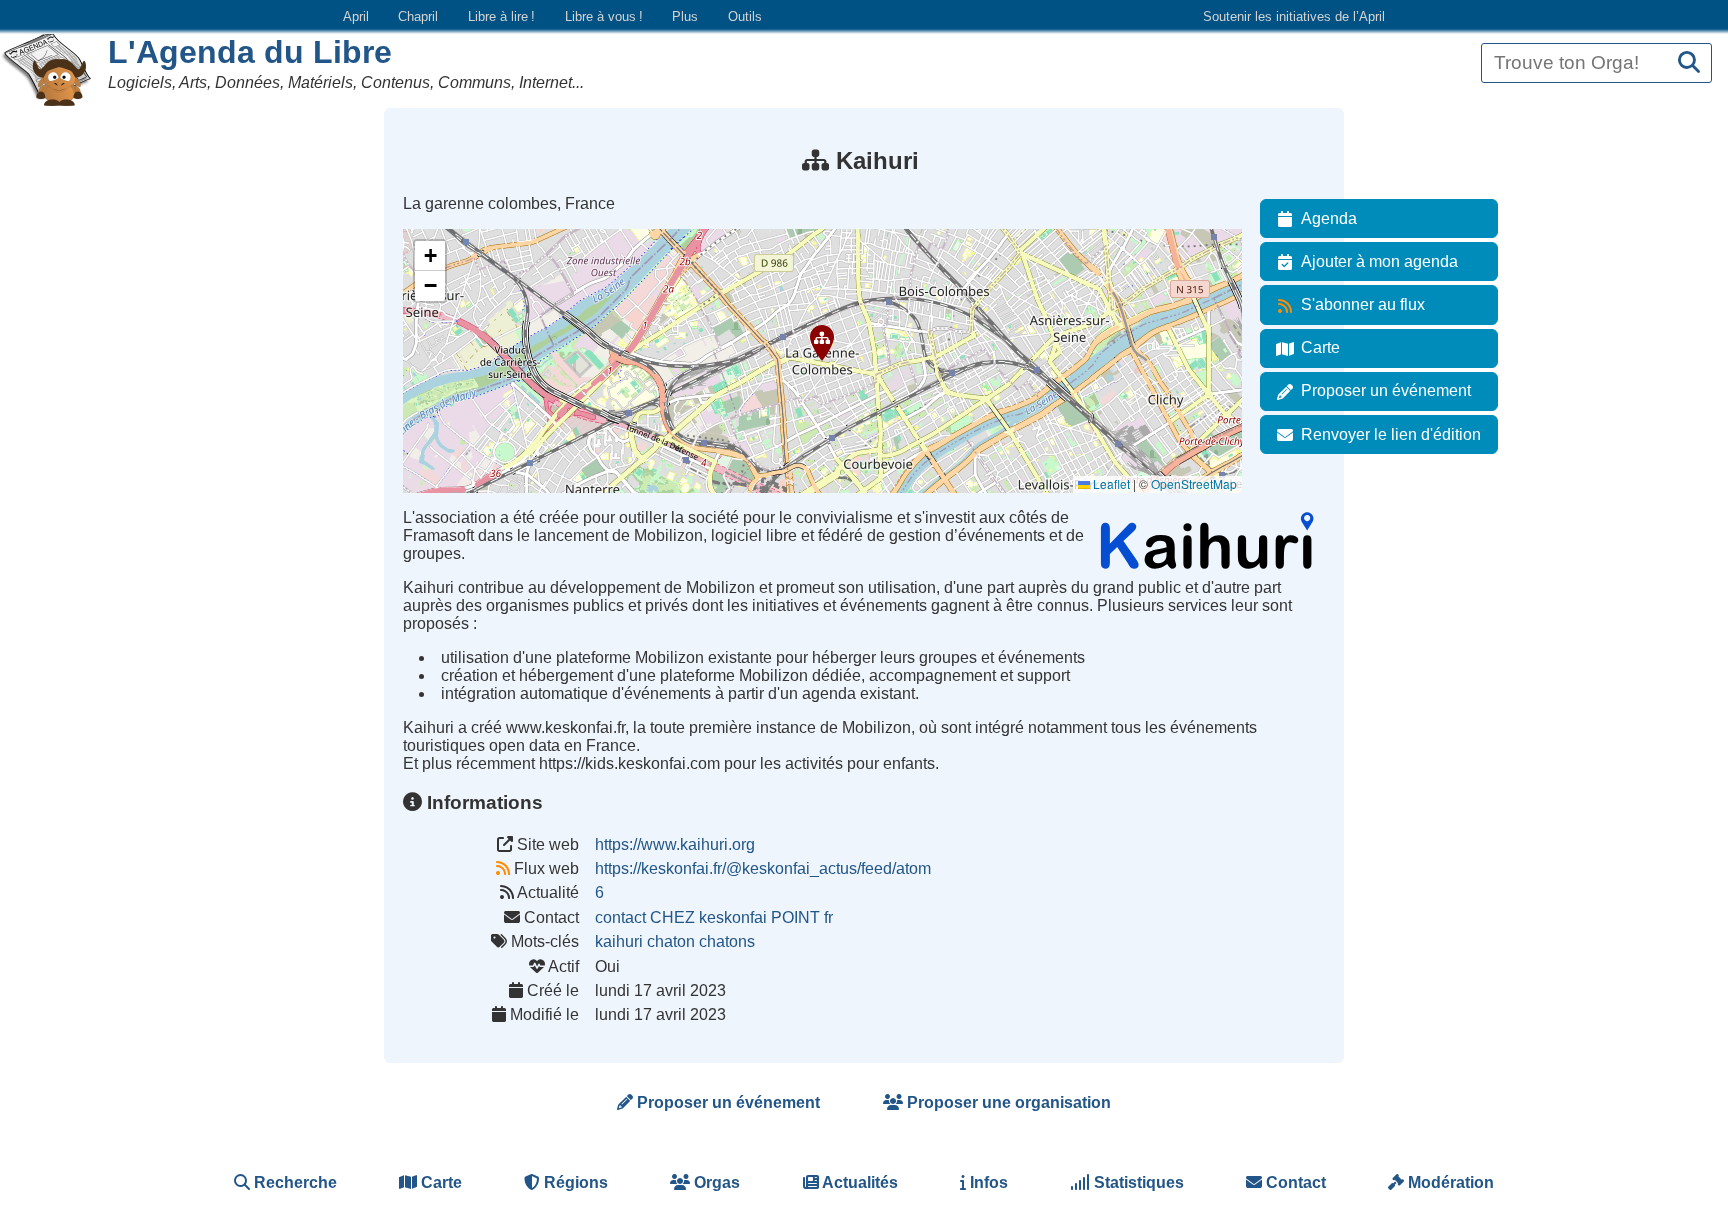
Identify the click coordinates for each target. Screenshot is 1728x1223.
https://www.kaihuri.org (675, 844)
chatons (727, 941)
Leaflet (1110, 483)
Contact (1294, 1182)
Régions (574, 1182)
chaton (671, 941)
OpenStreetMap (1194, 483)
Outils (745, 16)
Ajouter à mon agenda (1379, 261)
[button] (822, 343)
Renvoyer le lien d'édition (1391, 434)
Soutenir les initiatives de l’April (1294, 16)
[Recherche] (1689, 63)
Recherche (293, 1182)
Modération (1449, 1182)
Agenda (1329, 218)
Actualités (858, 1182)
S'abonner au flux (1363, 304)
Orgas (715, 1182)
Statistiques (1137, 1182)
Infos (987, 1182)
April (356, 16)
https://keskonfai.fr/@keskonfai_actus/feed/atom (763, 868)
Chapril (418, 16)
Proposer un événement (1386, 390)
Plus (685, 16)
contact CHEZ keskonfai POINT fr (714, 917)
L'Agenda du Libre (250, 52)
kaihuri (619, 941)
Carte (1320, 347)
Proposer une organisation (1007, 1102)
